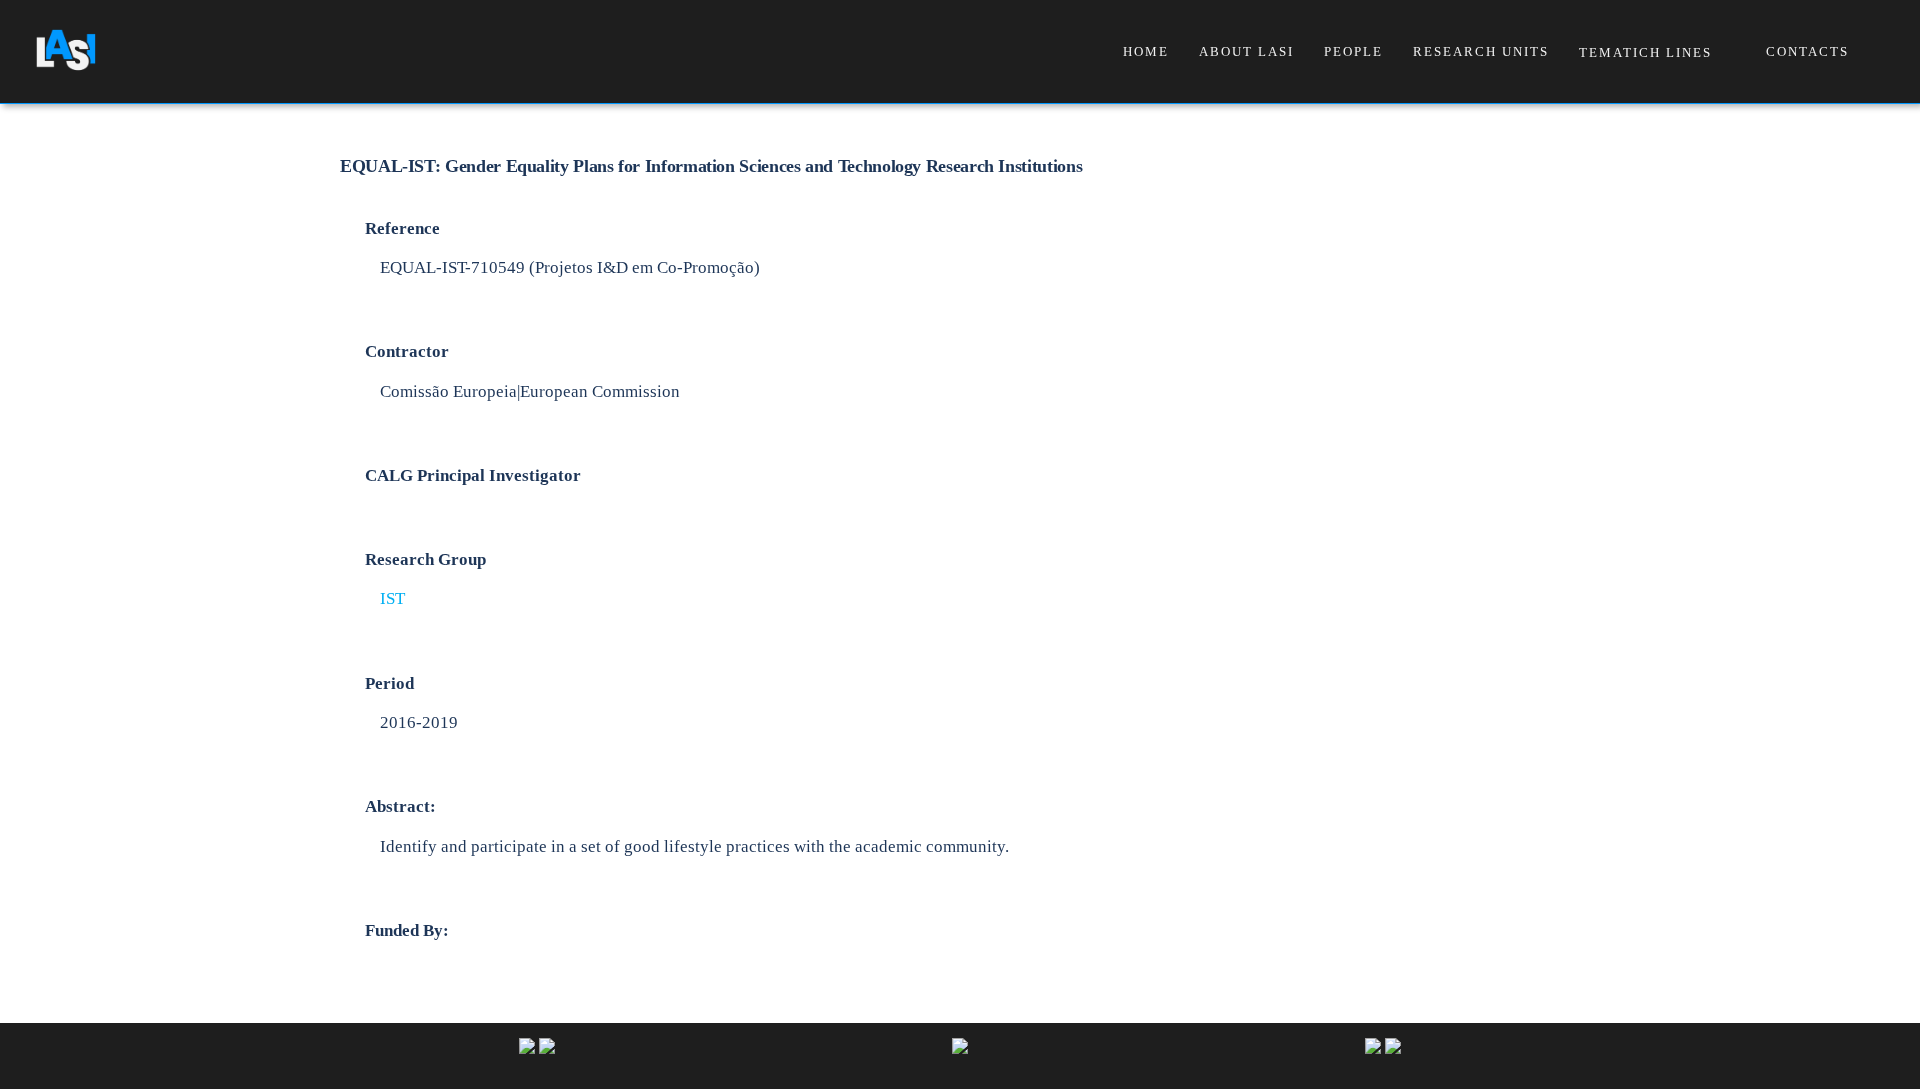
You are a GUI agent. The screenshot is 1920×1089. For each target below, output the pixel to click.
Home (1146, 51)
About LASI (1246, 51)
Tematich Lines (1645, 52)
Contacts (1807, 51)
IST (392, 598)
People (1353, 51)
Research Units (1481, 51)
